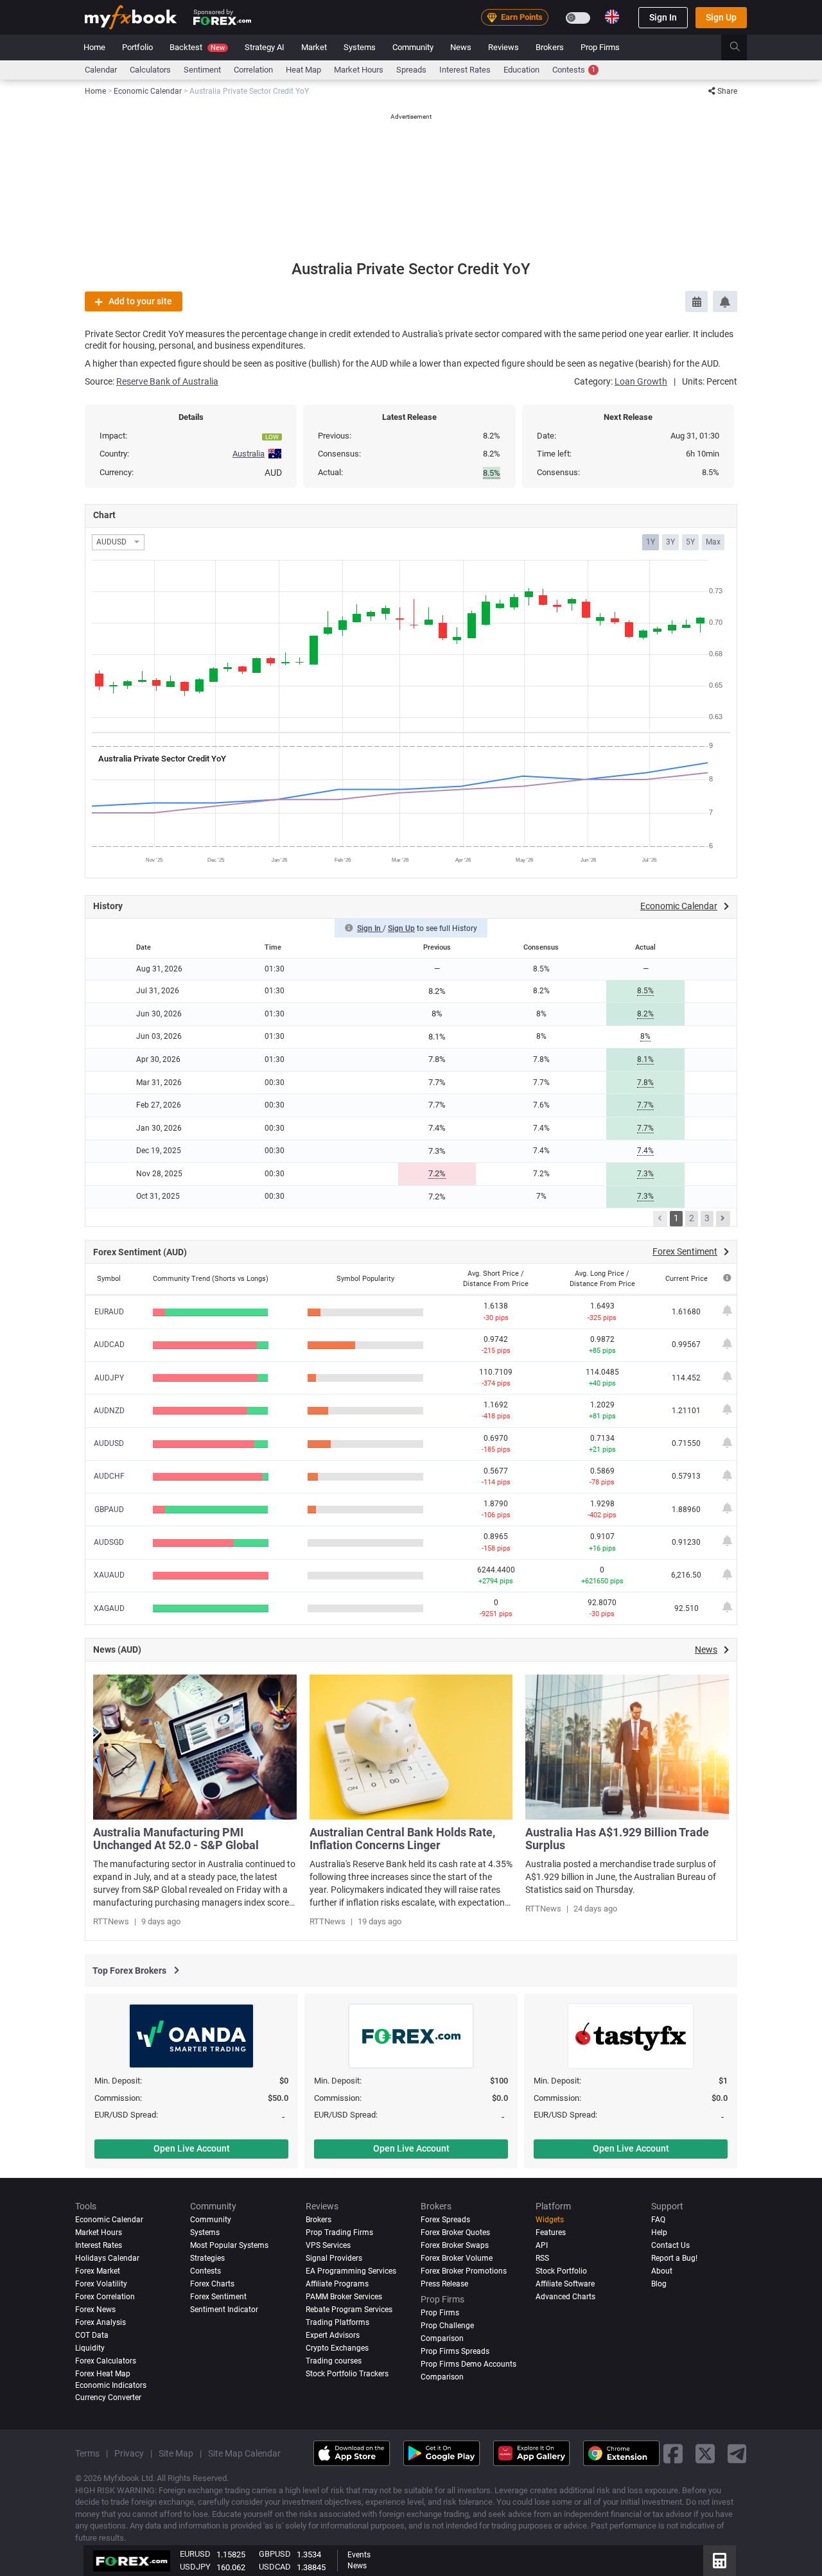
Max (713, 542)
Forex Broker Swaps (455, 2245)
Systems (360, 47)
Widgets (550, 2220)
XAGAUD (109, 1608)
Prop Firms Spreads (455, 2351)
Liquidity (90, 2348)
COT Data (92, 2335)
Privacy (129, 2453)
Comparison (442, 2377)
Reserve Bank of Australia (167, 381)
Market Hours (359, 70)
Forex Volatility (101, 2284)
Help (659, 2232)
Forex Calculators (106, 2361)
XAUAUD (109, 1575)
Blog (659, 2284)
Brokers (550, 47)
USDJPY (195, 2567)
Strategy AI (265, 47)
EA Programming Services (351, 2271)
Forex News (95, 2310)
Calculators (150, 70)
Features (551, 2232)
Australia (249, 454)
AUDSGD (109, 1542)
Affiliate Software (565, 2284)
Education (521, 70)
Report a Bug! (674, 2258)
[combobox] (118, 542)
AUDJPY (109, 1378)
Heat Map (303, 70)
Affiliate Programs (337, 2284)
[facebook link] (673, 2453)
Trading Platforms (337, 2322)
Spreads (411, 70)
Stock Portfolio (561, 2271)
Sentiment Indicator (224, 2310)
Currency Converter (108, 2398)
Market (314, 47)
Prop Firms (600, 47)
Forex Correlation (105, 2297)
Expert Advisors (333, 2335)
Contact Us (670, 2245)
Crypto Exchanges (337, 2348)
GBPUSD (275, 2554)
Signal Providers (334, 2258)
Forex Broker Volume (457, 2258)
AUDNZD (109, 1411)
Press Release (444, 2284)
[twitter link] (705, 2453)
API (542, 2245)
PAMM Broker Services (344, 2297)
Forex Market (98, 2271)
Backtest (197, 47)
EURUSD (195, 2554)
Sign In (663, 17)
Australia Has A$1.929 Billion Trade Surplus (617, 1839)
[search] (742, 48)
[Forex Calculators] (720, 2561)
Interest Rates (465, 70)
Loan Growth (641, 381)
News (461, 47)
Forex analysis (101, 2322)
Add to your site (140, 301)
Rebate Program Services (349, 2310)
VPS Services (328, 2245)
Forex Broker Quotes (455, 2232)
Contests (574, 70)
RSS (542, 2258)
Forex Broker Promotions (464, 2271)
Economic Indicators (111, 2385)
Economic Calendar (109, 2220)
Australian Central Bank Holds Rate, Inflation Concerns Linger (402, 1839)
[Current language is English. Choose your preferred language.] (612, 17)
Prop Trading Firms (339, 2232)
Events (359, 2555)
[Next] (723, 1219)
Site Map (176, 2453)
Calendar (101, 70)
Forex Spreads (445, 2220)
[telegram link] (737, 2453)
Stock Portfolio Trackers (347, 2374)
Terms (87, 2453)
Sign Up (721, 17)
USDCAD (275, 2567)
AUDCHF (109, 1476)
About (662, 2271)
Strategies (207, 2258)
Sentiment (202, 70)
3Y (670, 542)
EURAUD (109, 1312)
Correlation (253, 70)
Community (413, 47)
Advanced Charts (565, 2297)
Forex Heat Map (103, 2374)
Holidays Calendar (107, 2258)
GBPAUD (109, 1510)
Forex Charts (212, 2284)
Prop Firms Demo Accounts (468, 2364)
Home (94, 47)
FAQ (658, 2220)
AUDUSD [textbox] (111, 542)
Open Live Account (192, 2148)
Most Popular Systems (229, 2245)
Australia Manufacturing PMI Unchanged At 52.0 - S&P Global (176, 1839)
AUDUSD (109, 1443)
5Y (690, 542)
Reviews (503, 47)
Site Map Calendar (244, 2453)
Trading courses (334, 2361)
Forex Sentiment (218, 2297)
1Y (651, 542)
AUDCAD (109, 1345)
